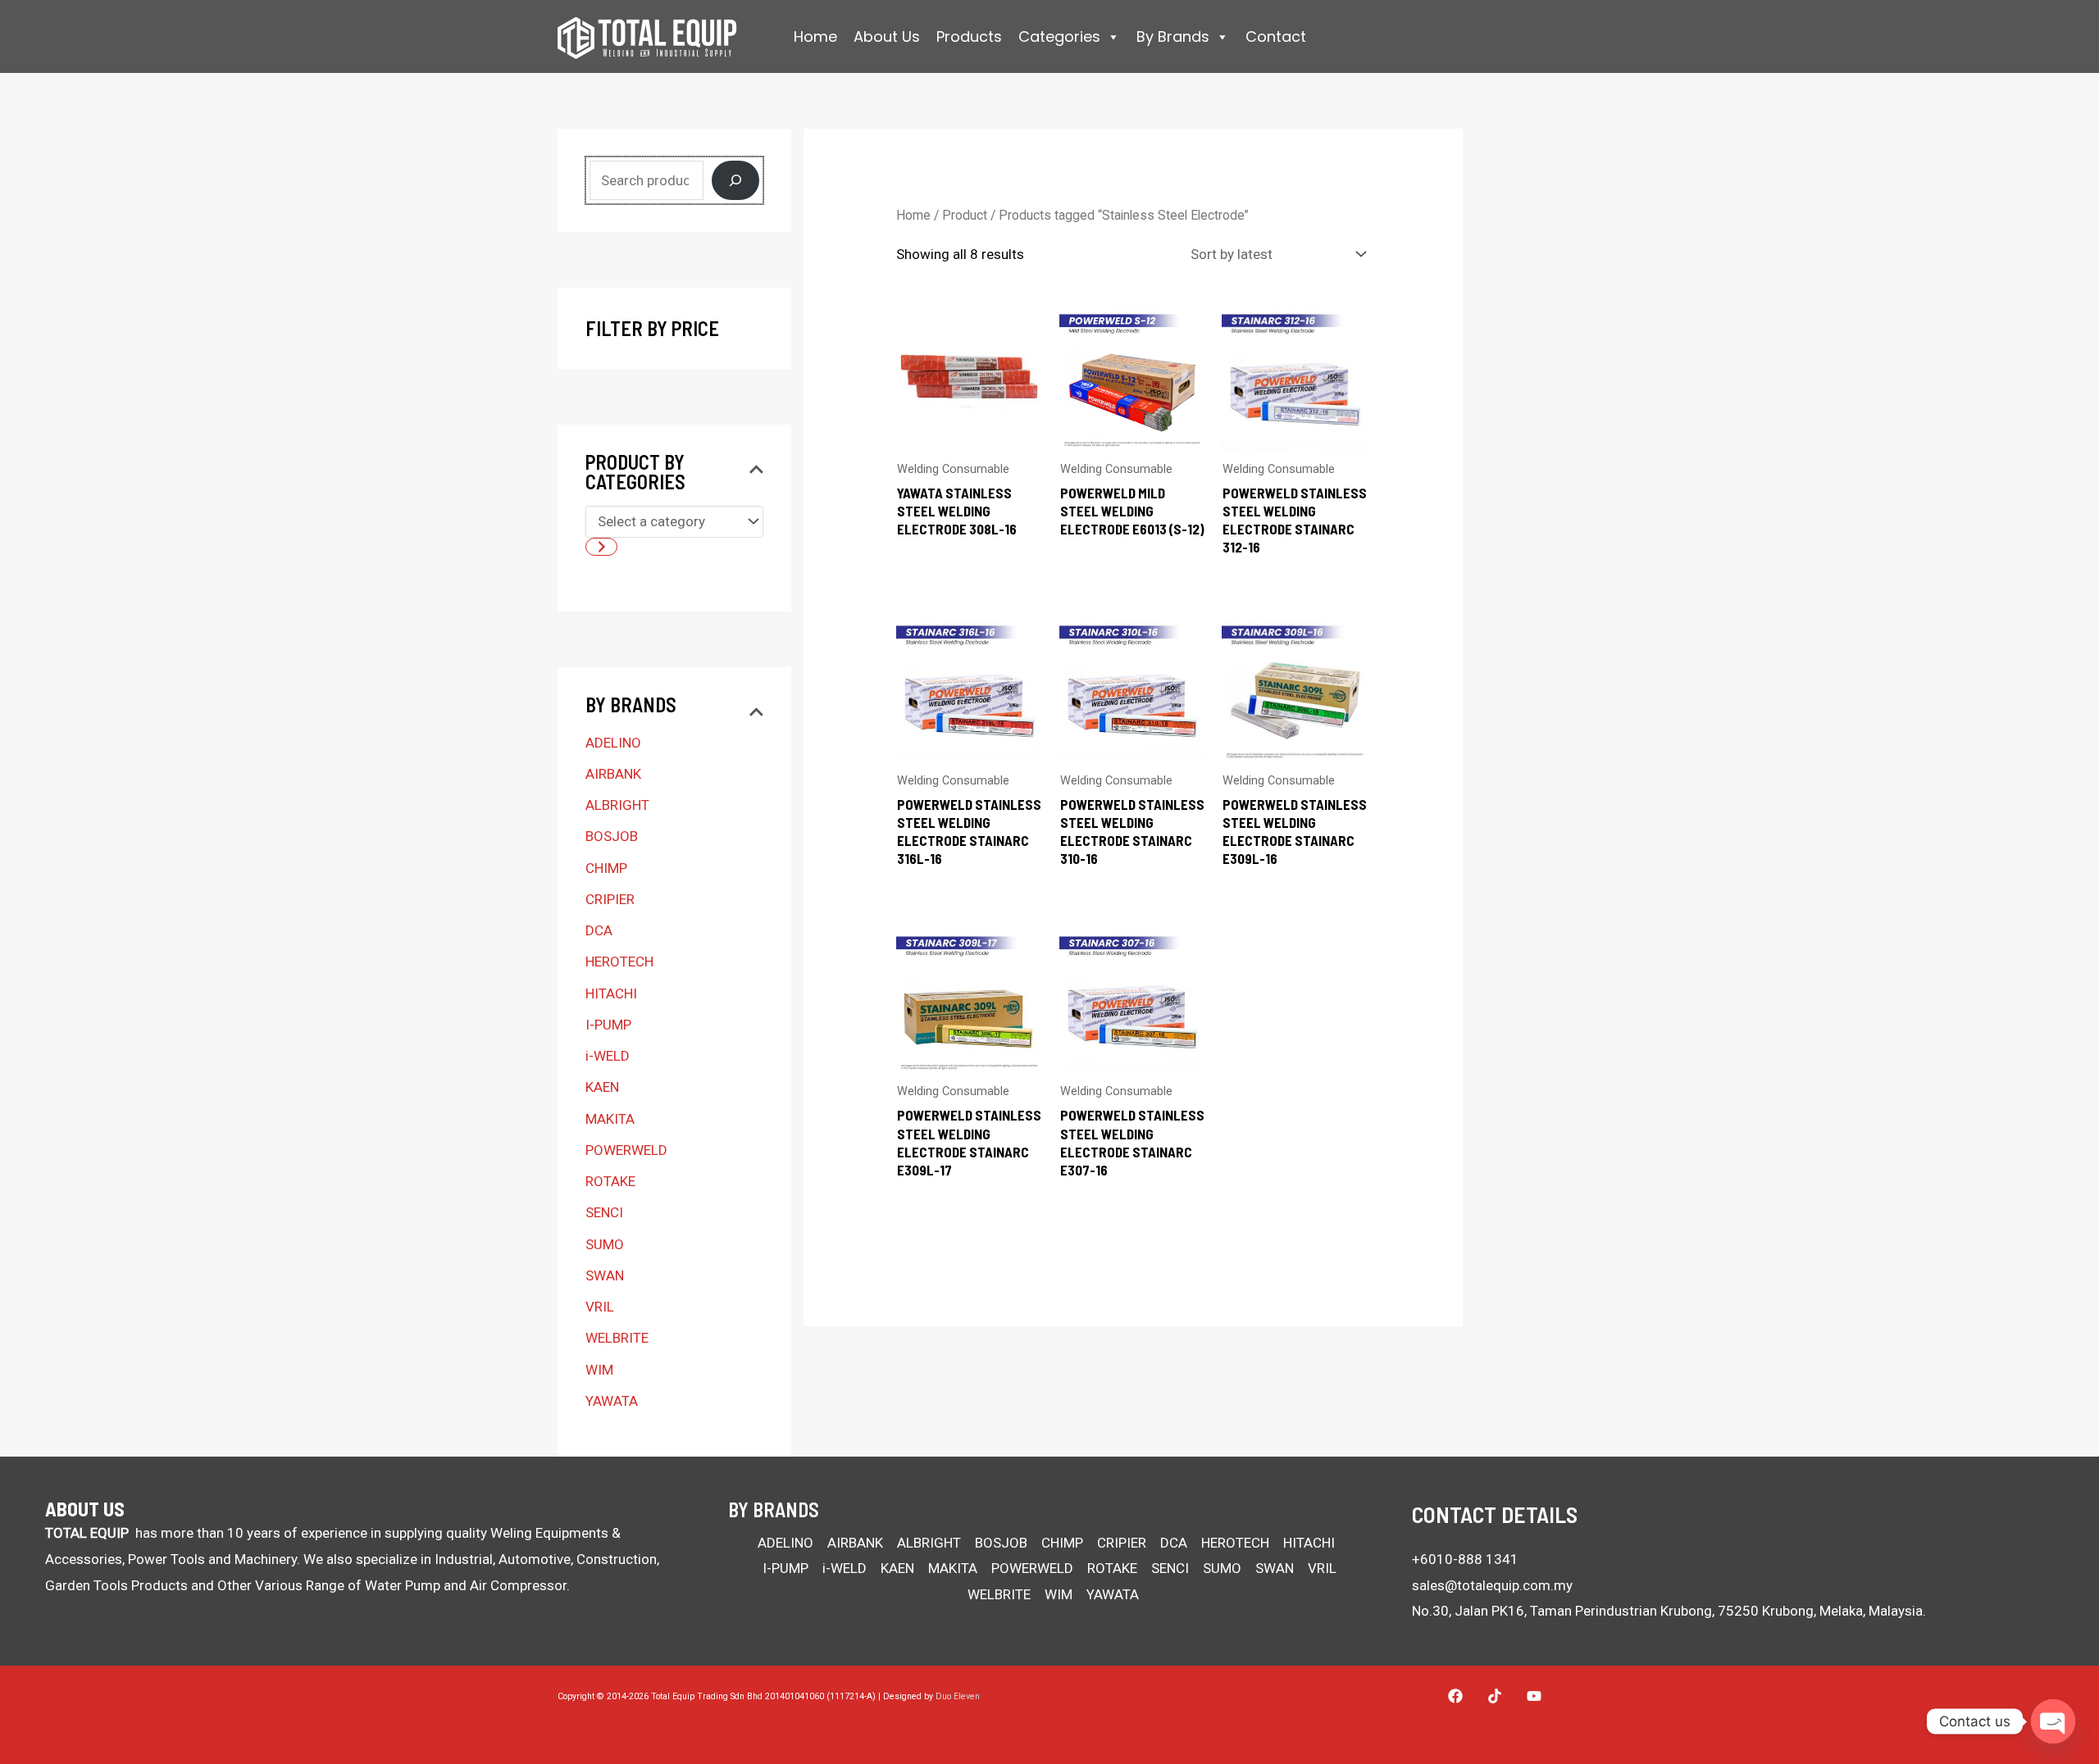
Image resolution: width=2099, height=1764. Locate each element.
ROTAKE (610, 1181)
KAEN (602, 1087)
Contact (1276, 36)
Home (815, 36)
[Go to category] (601, 547)
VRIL (600, 1307)
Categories (1059, 36)
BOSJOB (612, 836)
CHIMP (606, 868)
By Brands (1173, 36)
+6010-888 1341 (1465, 1559)
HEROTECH (619, 962)
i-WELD (608, 1056)
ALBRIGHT (617, 805)
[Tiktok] (1495, 1696)
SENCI (604, 1212)
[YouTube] (1534, 1696)
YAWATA (612, 1401)
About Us (887, 36)
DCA (599, 930)
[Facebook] (1455, 1696)
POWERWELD (626, 1150)
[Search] (735, 180)
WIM (599, 1370)
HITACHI (611, 993)
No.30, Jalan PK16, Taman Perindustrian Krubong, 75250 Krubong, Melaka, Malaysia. (1669, 1611)
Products (969, 36)
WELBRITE (617, 1338)
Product (965, 215)
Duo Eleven (958, 1696)
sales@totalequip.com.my (1492, 1585)
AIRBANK (613, 774)
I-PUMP (608, 1025)
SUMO (605, 1244)
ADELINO (613, 743)
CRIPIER (610, 899)
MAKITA (610, 1119)
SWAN (605, 1275)
